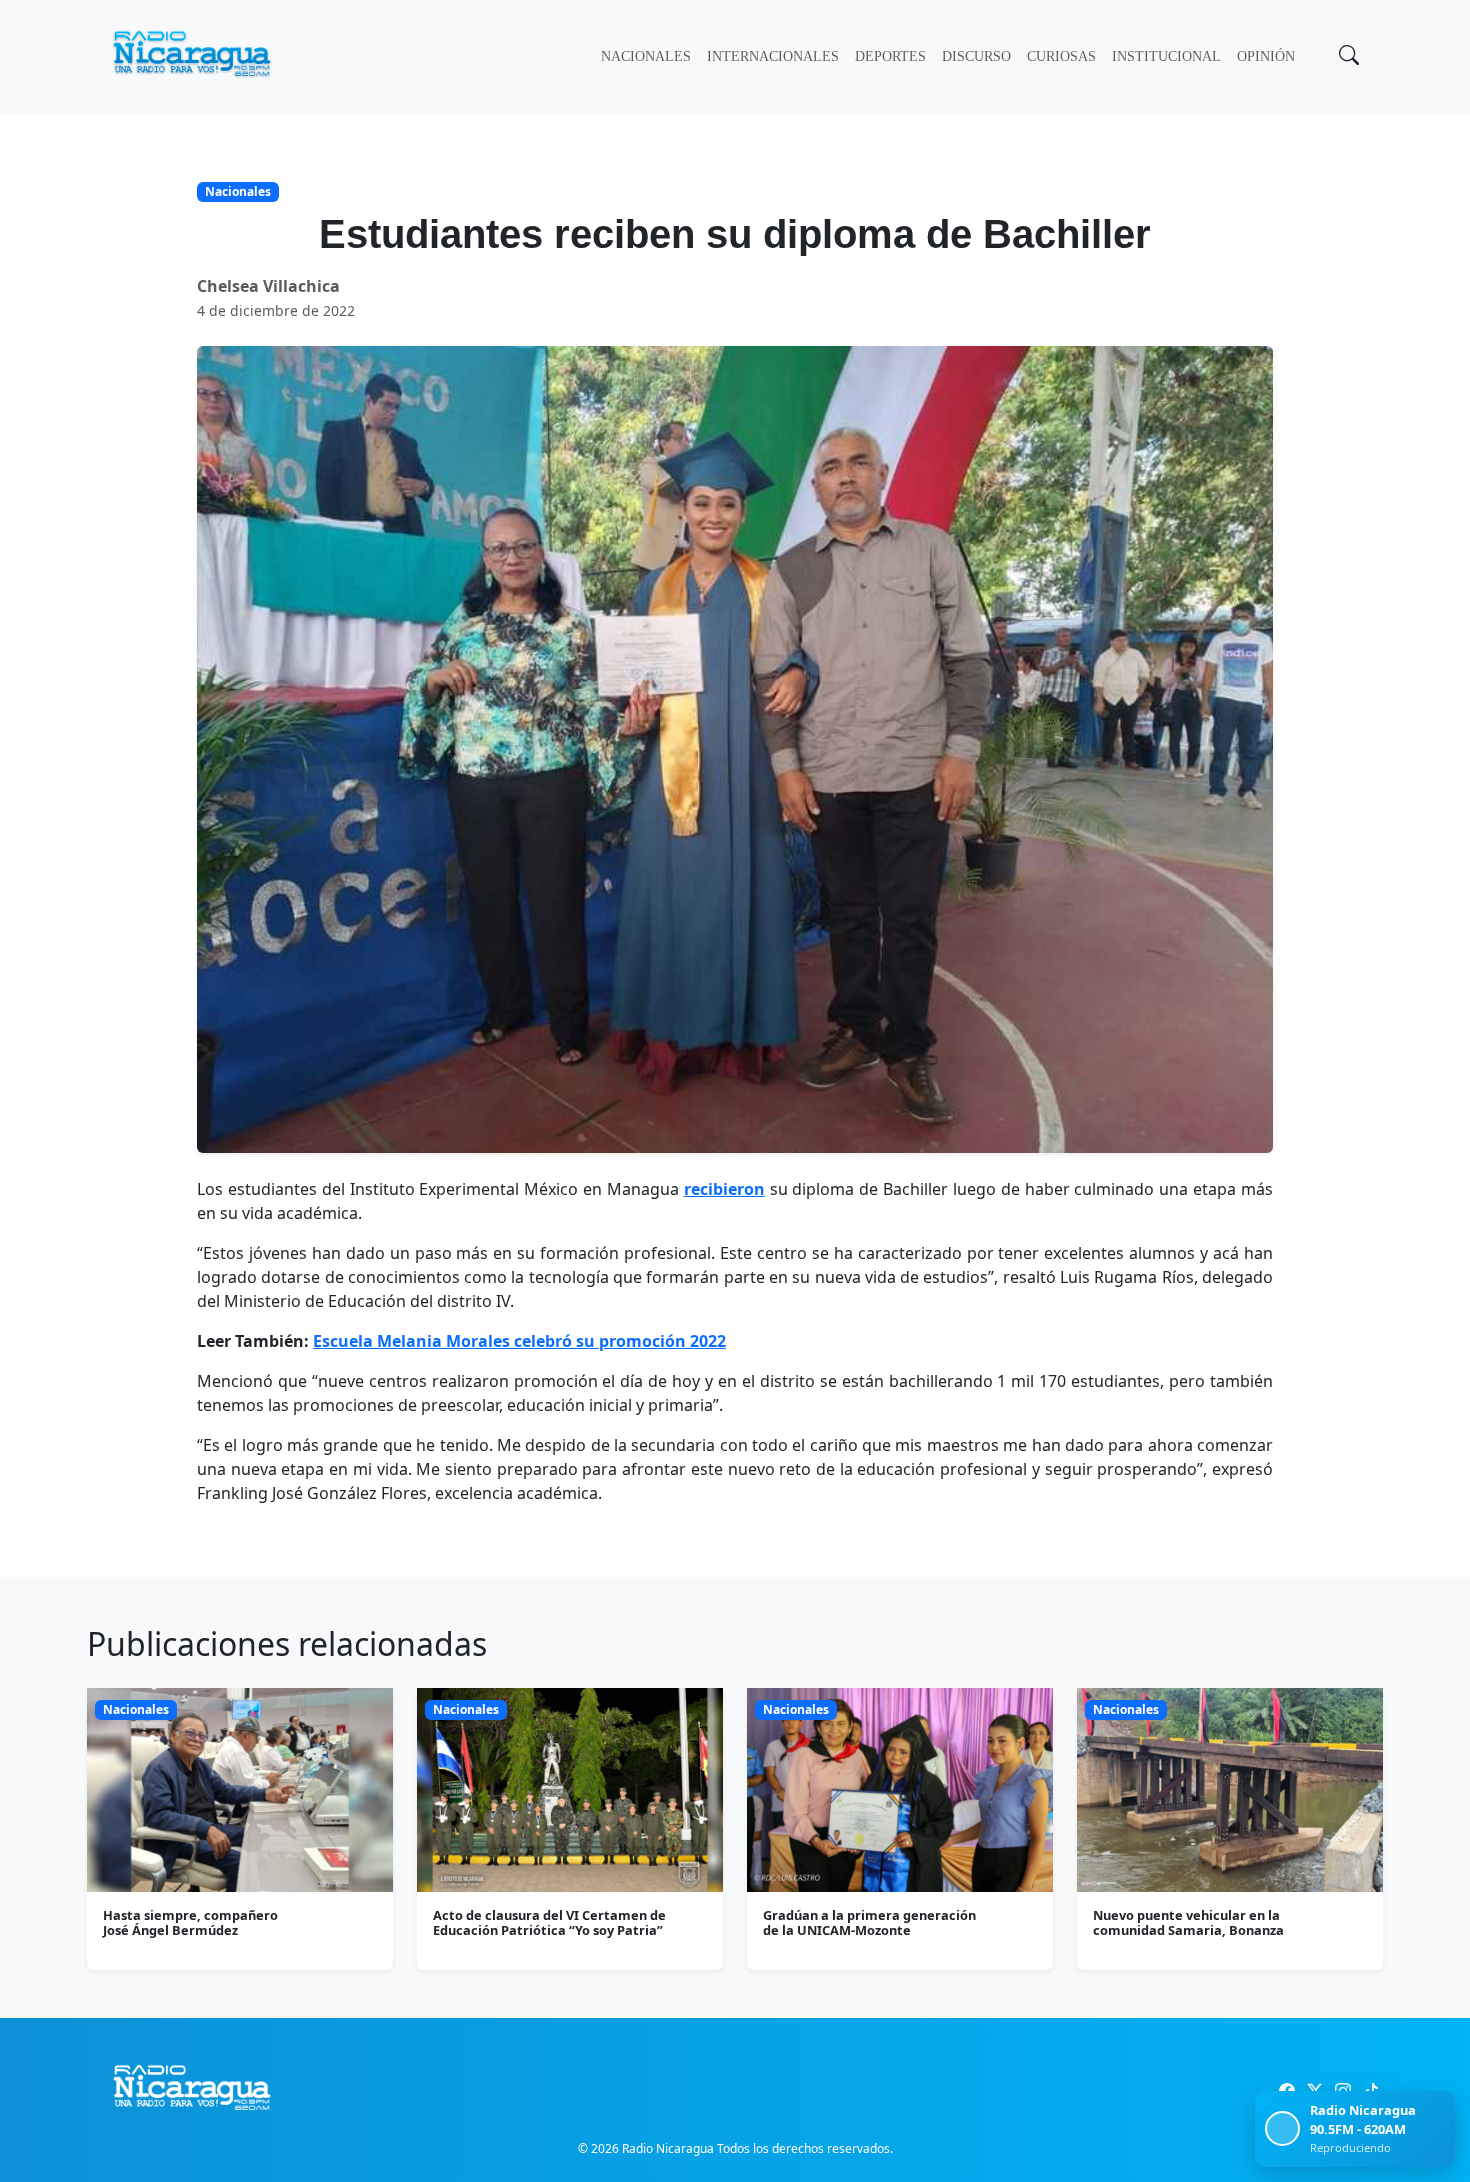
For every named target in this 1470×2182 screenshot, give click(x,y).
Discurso (976, 56)
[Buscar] (1347, 57)
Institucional (1166, 56)
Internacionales (773, 56)
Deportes (890, 56)
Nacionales (646, 56)
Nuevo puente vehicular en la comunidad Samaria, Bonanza (1188, 1922)
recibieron (724, 1189)
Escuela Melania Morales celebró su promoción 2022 (519, 1341)
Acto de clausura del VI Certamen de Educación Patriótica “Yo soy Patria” (549, 1922)
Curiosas (1061, 56)
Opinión (1266, 56)
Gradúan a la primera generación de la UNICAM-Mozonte (869, 1922)
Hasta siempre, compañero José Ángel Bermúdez (190, 1922)
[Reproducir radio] (1282, 2128)
